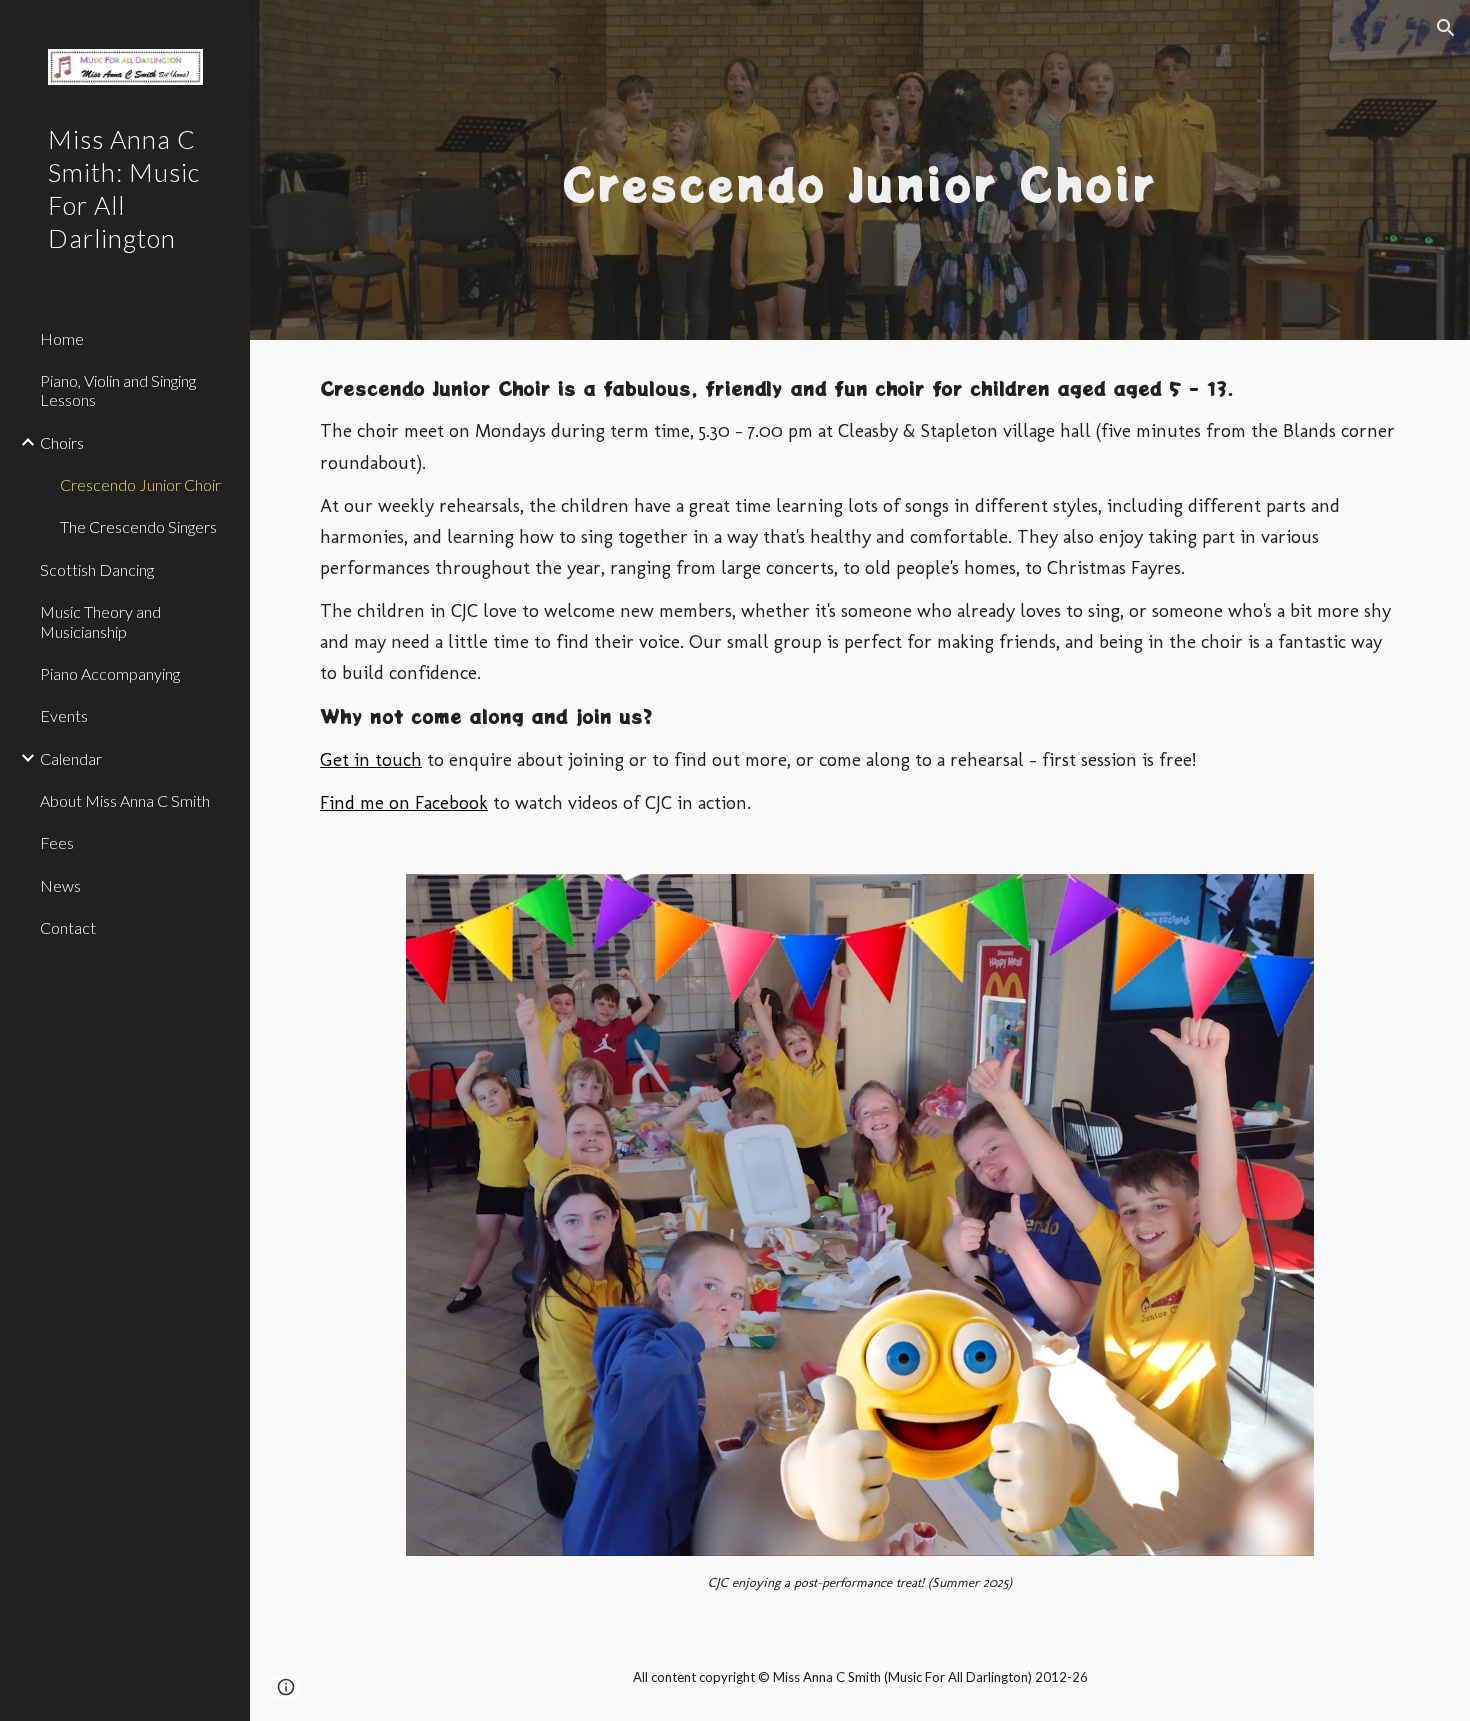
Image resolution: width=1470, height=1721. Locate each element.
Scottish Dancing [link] (97, 569)
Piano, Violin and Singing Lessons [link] (118, 390)
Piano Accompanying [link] (110, 673)
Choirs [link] (62, 442)
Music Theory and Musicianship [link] (100, 621)
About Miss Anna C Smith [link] (125, 800)
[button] (1446, 28)
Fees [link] (57, 842)
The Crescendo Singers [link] (138, 526)
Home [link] (62, 338)
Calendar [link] (71, 758)
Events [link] (64, 715)
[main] (859, 169)
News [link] (60, 885)
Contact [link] (68, 927)
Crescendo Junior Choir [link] (140, 484)
